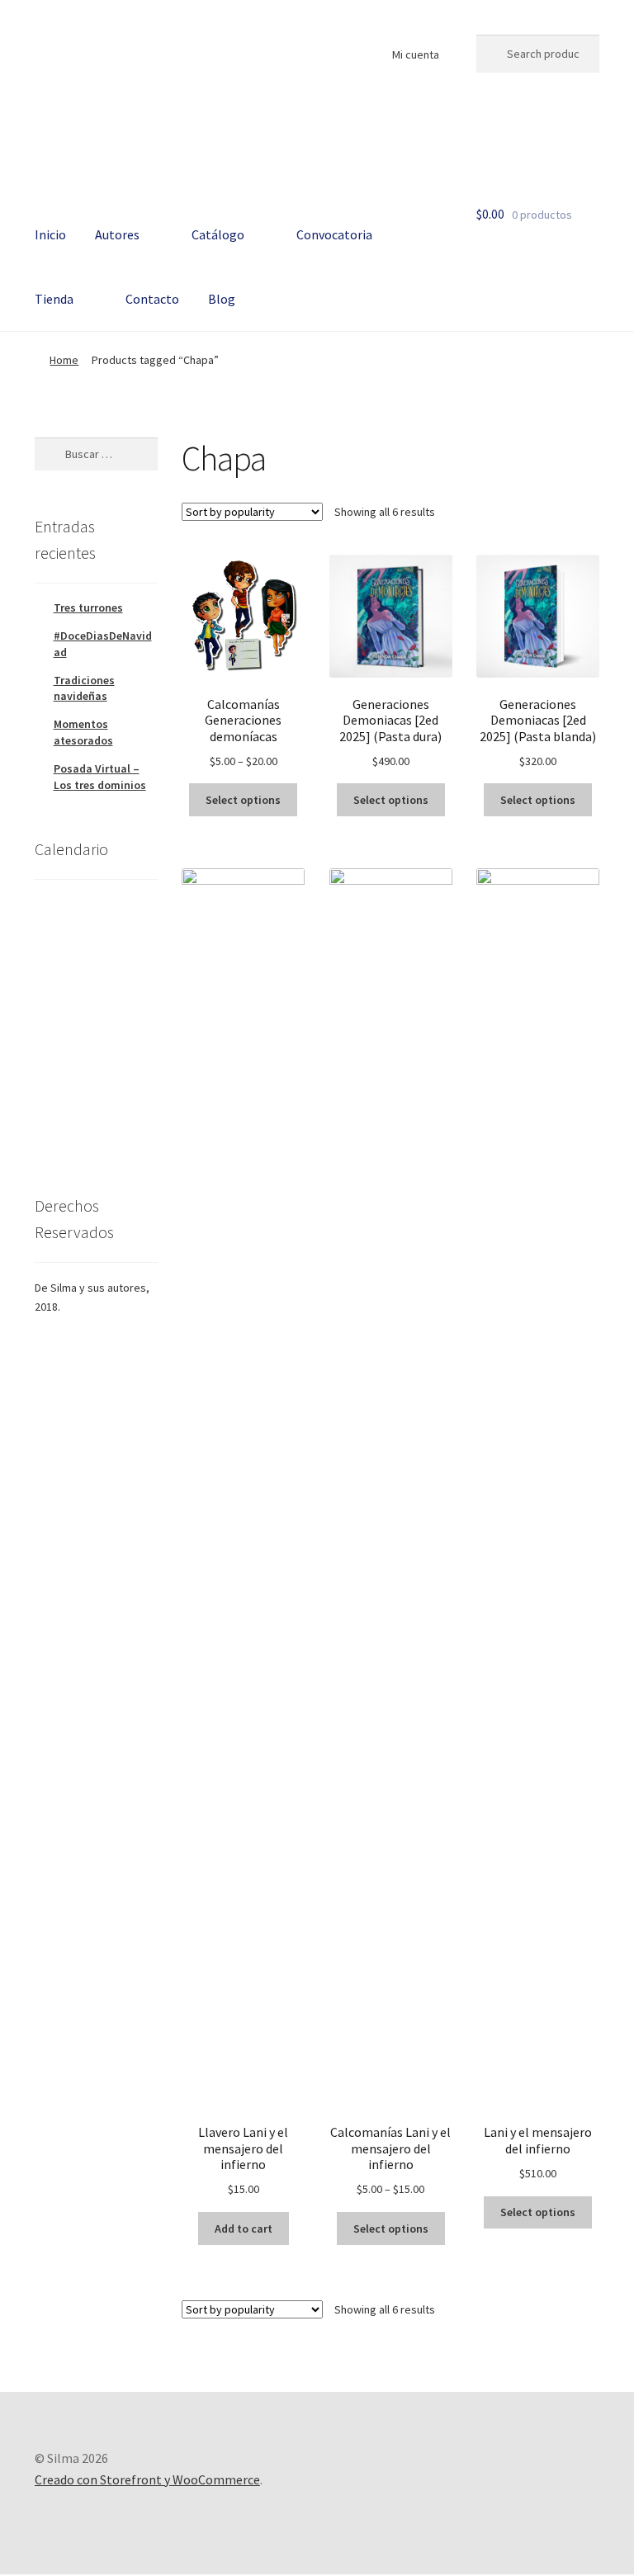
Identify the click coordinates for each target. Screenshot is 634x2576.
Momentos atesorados (83, 732)
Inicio (50, 234)
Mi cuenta (416, 54)
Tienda (54, 299)
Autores (117, 234)
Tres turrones (88, 607)
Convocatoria (334, 234)
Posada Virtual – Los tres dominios (100, 777)
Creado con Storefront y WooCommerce (147, 2479)
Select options (243, 800)
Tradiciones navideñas (84, 688)
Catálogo (218, 234)
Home (64, 360)
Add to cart (244, 2229)
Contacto (152, 299)
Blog (222, 299)
